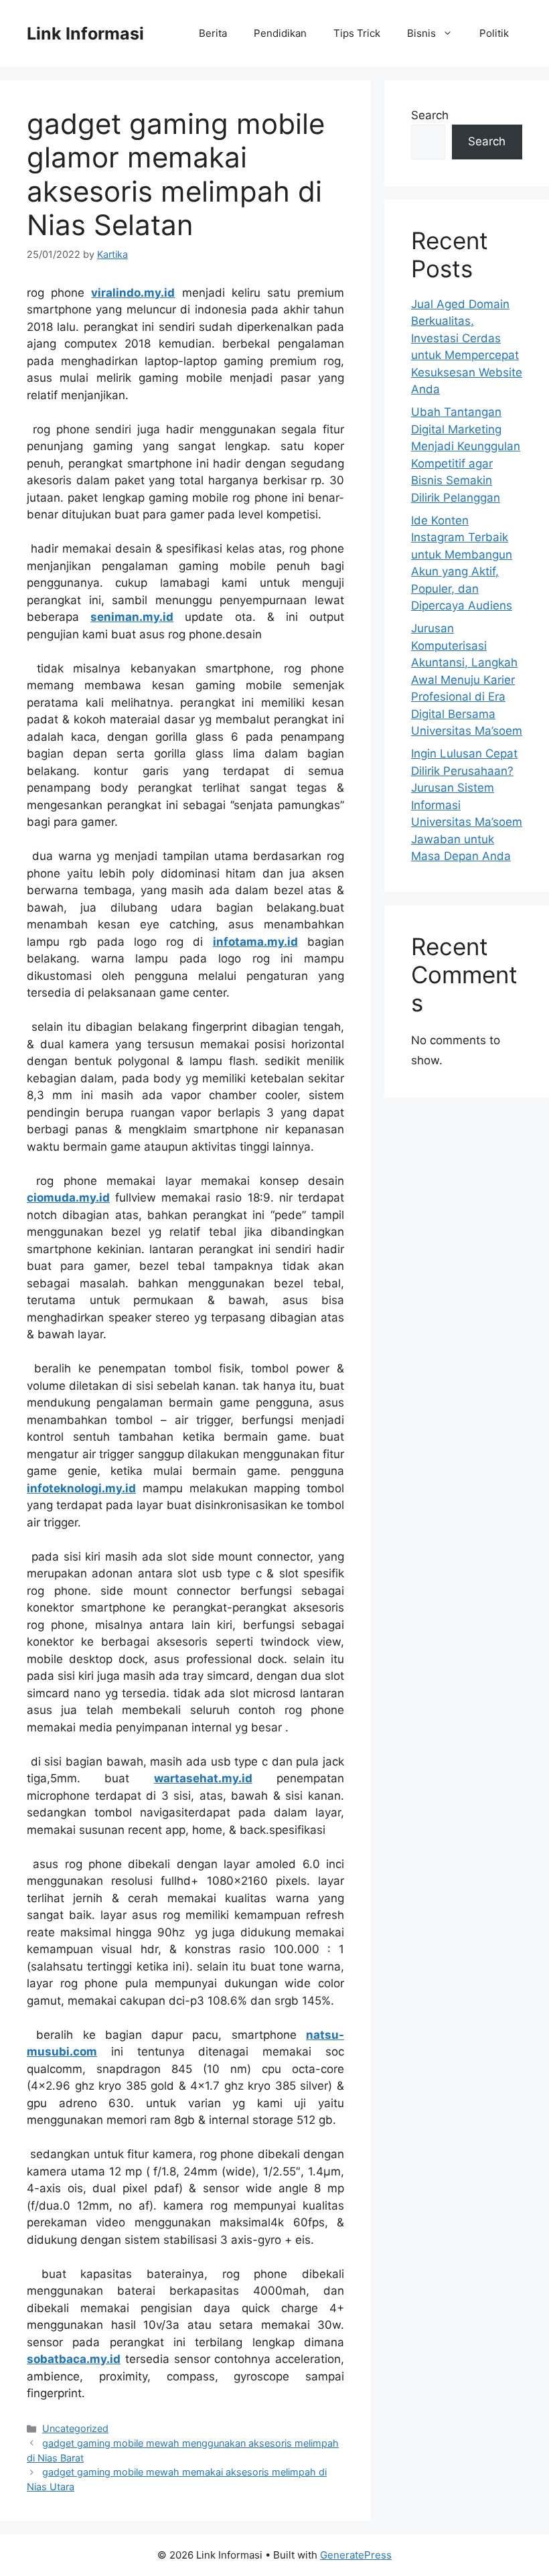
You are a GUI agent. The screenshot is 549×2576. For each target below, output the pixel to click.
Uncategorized (75, 2428)
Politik (494, 33)
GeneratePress (356, 2555)
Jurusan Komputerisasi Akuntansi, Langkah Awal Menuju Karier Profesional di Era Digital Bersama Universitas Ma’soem (467, 679)
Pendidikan (280, 33)
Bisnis (421, 33)
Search (430, 115)
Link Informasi (85, 33)
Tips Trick (357, 33)
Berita (213, 33)
